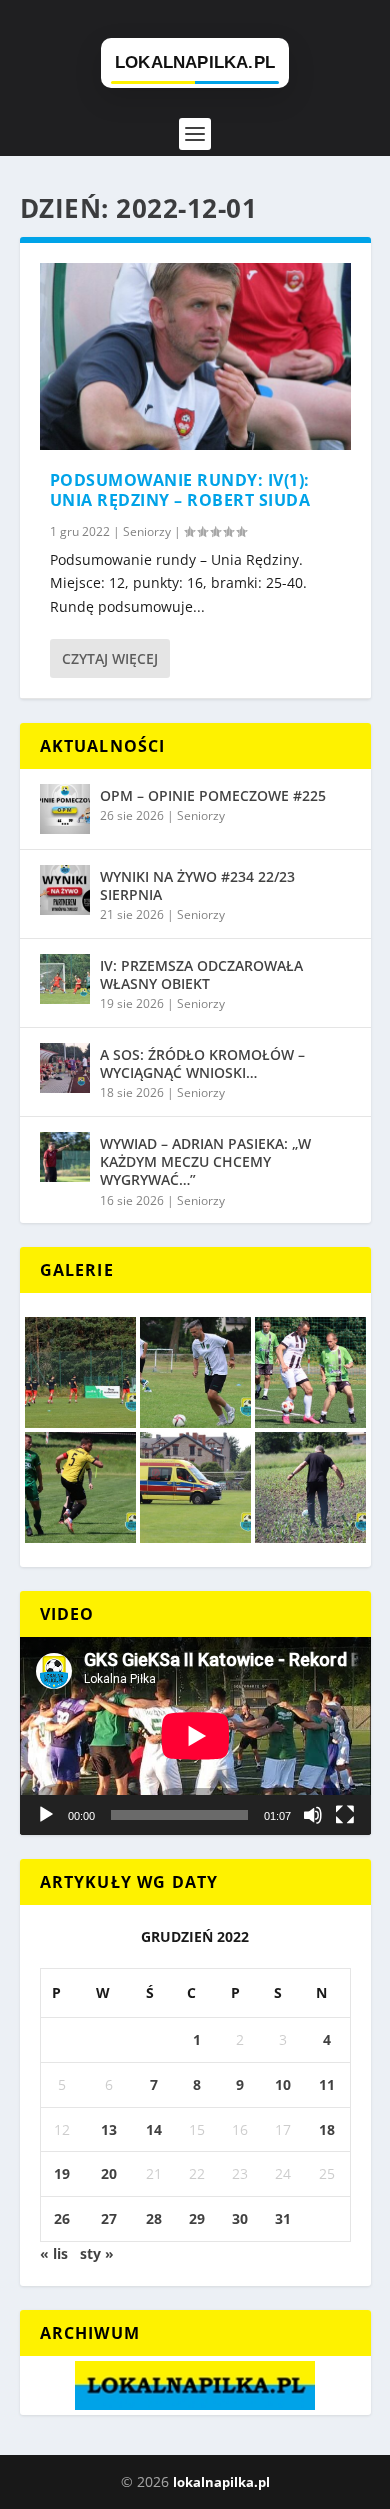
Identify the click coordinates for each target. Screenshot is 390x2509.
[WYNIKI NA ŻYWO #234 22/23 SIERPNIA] (65, 890)
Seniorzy (147, 531)
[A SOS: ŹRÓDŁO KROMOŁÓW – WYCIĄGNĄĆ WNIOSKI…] (65, 1068)
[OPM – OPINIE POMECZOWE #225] (65, 809)
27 (109, 2218)
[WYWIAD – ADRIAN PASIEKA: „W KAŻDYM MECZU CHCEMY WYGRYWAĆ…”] (65, 1157)
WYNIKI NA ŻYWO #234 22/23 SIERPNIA (197, 885)
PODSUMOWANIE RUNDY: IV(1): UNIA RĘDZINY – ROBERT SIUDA (180, 490)
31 (283, 2218)
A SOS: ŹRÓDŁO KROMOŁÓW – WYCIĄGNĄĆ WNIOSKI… (202, 1063)
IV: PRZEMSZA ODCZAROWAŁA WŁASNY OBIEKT (201, 974)
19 (62, 2173)
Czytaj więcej (110, 658)
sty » (97, 2253)
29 (197, 2218)
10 (283, 2084)
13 (109, 2129)
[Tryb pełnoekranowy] (345, 1815)
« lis (54, 2253)
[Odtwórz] (46, 1815)
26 (62, 2218)
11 (327, 2084)
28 (154, 2218)
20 (109, 2173)
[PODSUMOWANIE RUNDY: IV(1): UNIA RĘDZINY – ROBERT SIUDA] (195, 356)
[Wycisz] (313, 1815)
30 (240, 2218)
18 (327, 2129)
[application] (195, 1735)
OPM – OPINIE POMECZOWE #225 (213, 795)
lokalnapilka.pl (221, 2482)
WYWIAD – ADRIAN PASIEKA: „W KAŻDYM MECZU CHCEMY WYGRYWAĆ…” (205, 1161)
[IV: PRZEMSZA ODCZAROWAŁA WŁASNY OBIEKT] (65, 979)
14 (154, 2129)
